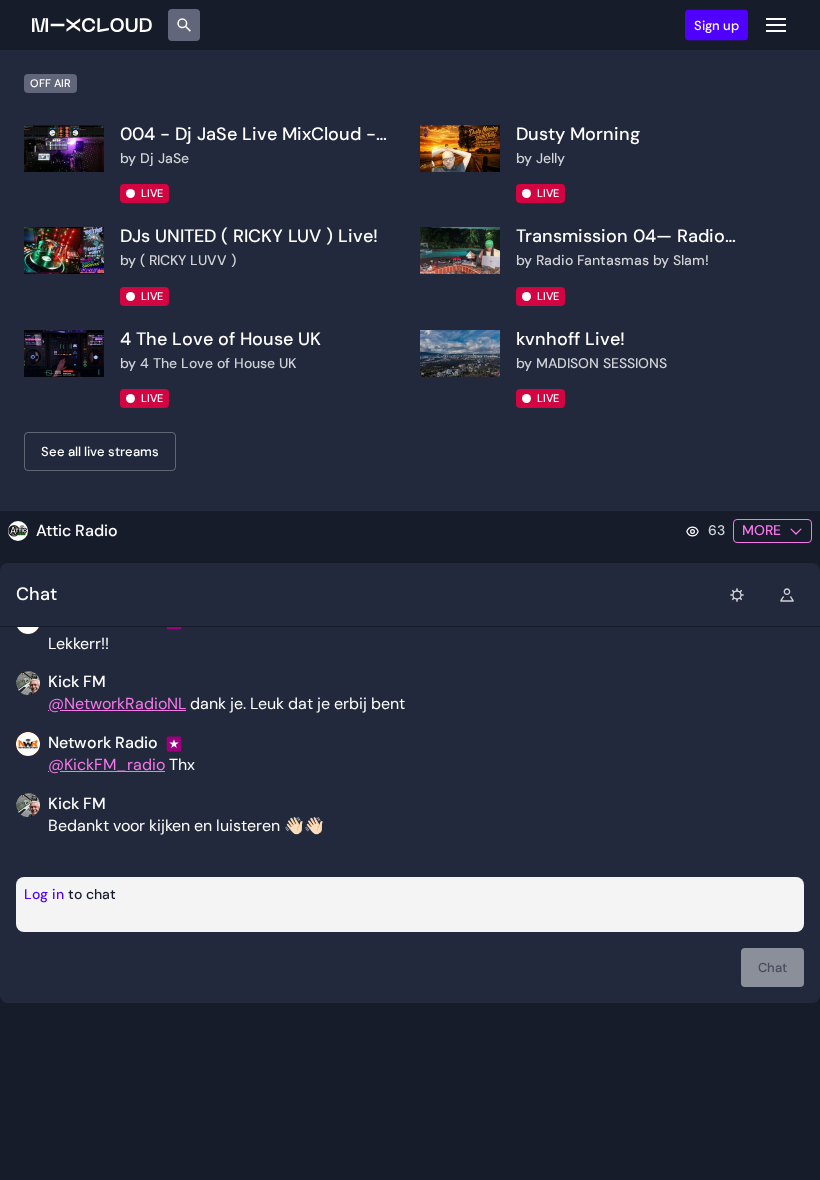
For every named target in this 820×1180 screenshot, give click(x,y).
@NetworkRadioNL (117, 703)
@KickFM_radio (106, 764)
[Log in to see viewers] (787, 594)
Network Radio (103, 742)
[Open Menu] (776, 25)
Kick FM (77, 803)
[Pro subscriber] (176, 743)
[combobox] (737, 594)
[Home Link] (92, 25)
